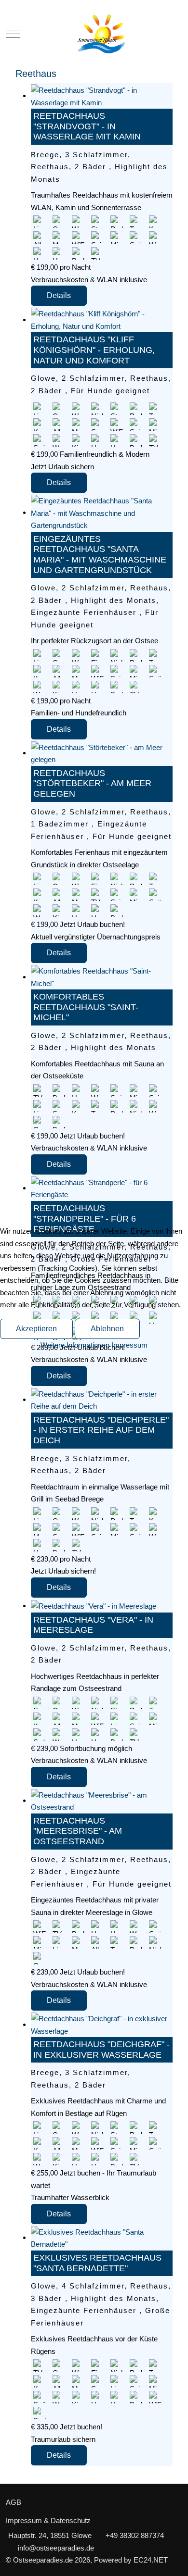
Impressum (129, 1345)
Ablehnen (107, 1329)
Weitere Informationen (75, 1345)
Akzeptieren (36, 1329)
